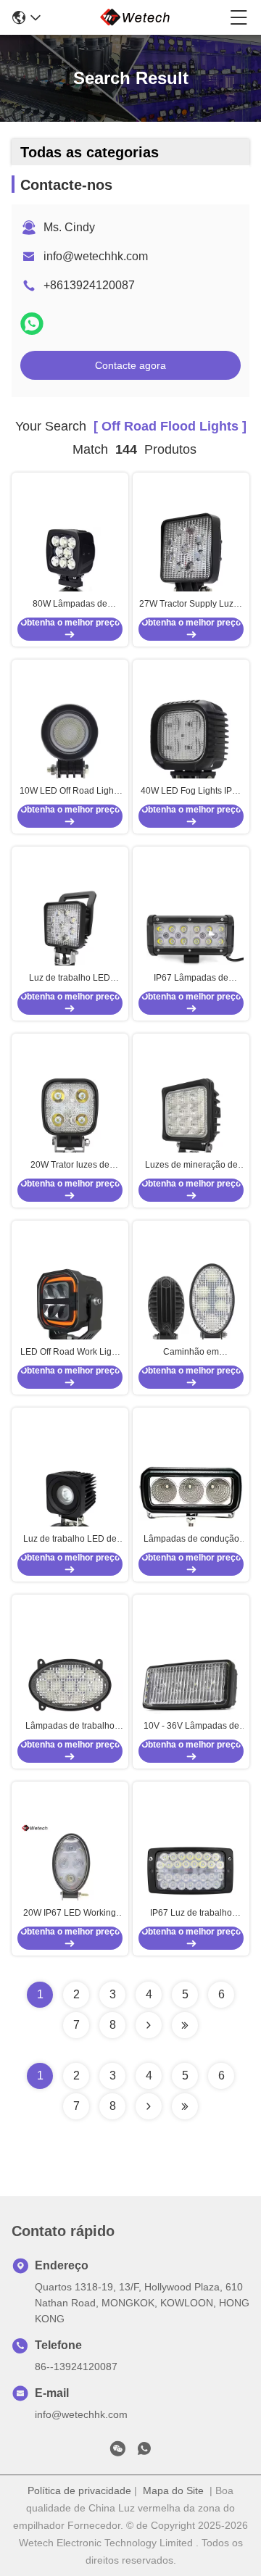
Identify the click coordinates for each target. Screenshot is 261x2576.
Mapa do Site (173, 2490)
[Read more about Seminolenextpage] (149, 2106)
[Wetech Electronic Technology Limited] (136, 17)
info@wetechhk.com (96, 256)
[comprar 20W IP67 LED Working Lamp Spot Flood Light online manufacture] (70, 1871)
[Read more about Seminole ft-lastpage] (185, 2106)
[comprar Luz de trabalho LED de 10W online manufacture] (70, 1497)
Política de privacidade (79, 2490)
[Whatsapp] (32, 324)
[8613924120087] (144, 2451)
